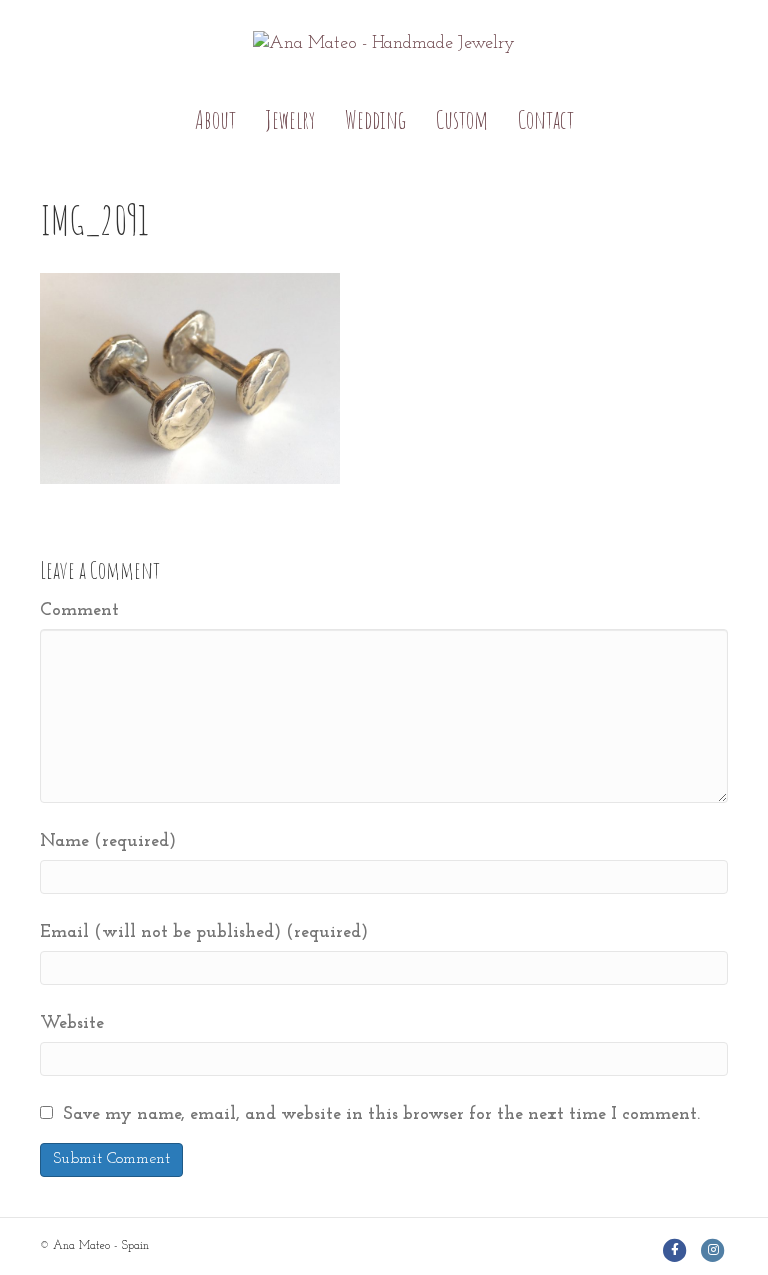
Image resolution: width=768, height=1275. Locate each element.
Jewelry (290, 119)
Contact (546, 119)
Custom (462, 119)
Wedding (375, 119)
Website (72, 1024)
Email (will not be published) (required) (204, 933)
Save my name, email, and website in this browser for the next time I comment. (381, 1115)
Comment (79, 611)
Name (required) (108, 842)
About (215, 119)
